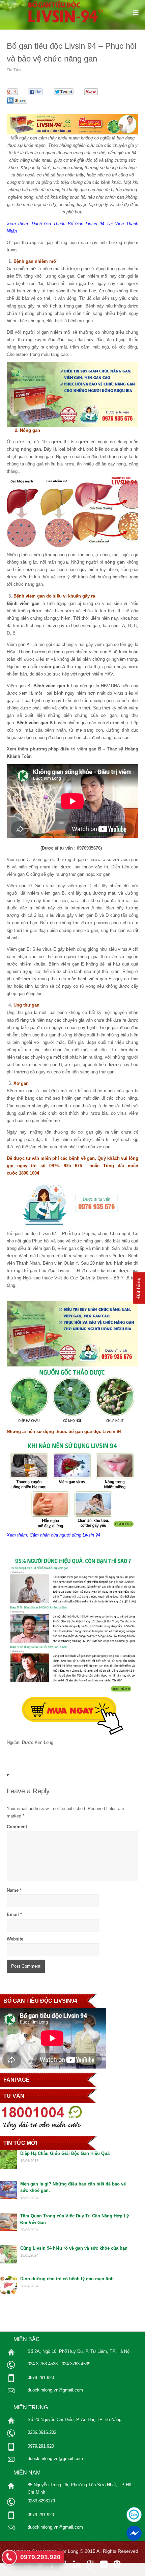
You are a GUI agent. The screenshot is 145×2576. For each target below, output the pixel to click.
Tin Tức (14, 70)
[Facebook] (52, 2564)
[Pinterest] (117, 2564)
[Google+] (90, 2564)
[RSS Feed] (28, 2564)
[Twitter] (41, 2564)
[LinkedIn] (77, 2564)
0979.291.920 (40, 2557)
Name (13, 1890)
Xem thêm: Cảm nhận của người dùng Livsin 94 (54, 1535)
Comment (17, 1827)
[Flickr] (104, 2564)
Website (15, 1939)
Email (13, 1914)
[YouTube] (64, 2564)
